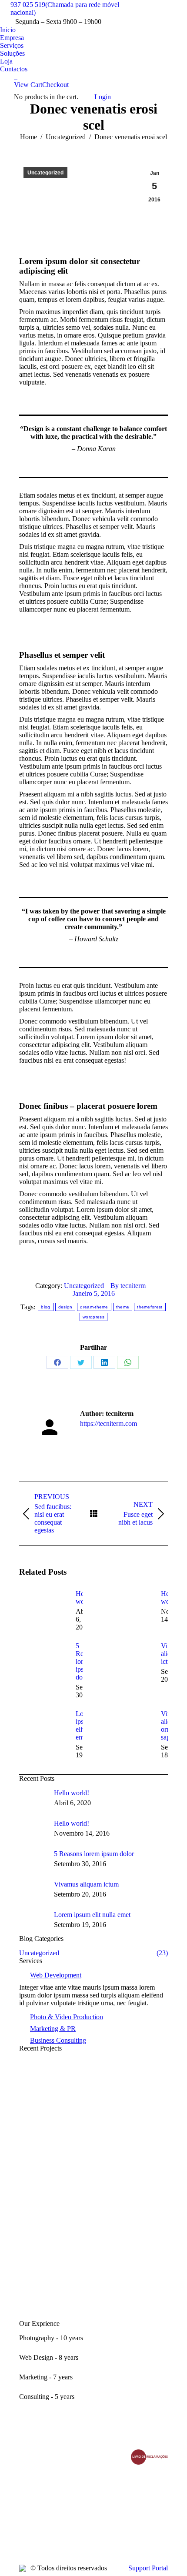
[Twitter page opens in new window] (39, 2489)
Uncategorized (45, 173)
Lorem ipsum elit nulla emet (92, 1915)
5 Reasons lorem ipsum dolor (94, 1854)
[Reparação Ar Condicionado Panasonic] (93, 2298)
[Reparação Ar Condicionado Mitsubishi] (93, 2124)
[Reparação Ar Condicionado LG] (93, 2168)
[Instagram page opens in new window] (26, 2515)
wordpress (93, 1317)
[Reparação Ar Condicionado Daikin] (93, 2211)
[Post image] (43, 1609)
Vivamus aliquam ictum (86, 1884)
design (65, 1307)
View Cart (28, 85)
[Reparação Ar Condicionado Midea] (93, 2081)
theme (123, 1307)
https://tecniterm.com (109, 1423)
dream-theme (94, 1307)
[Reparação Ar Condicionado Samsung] (93, 2255)
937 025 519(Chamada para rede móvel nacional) (65, 8)
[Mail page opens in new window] (39, 2515)
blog (45, 1307)
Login (103, 97)
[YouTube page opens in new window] (26, 2502)
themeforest (150, 1307)
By (128, 1286)
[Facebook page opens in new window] (26, 2489)
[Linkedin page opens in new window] (39, 2502)
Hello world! (72, 1793)
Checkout (55, 85)
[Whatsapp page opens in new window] (26, 2528)
